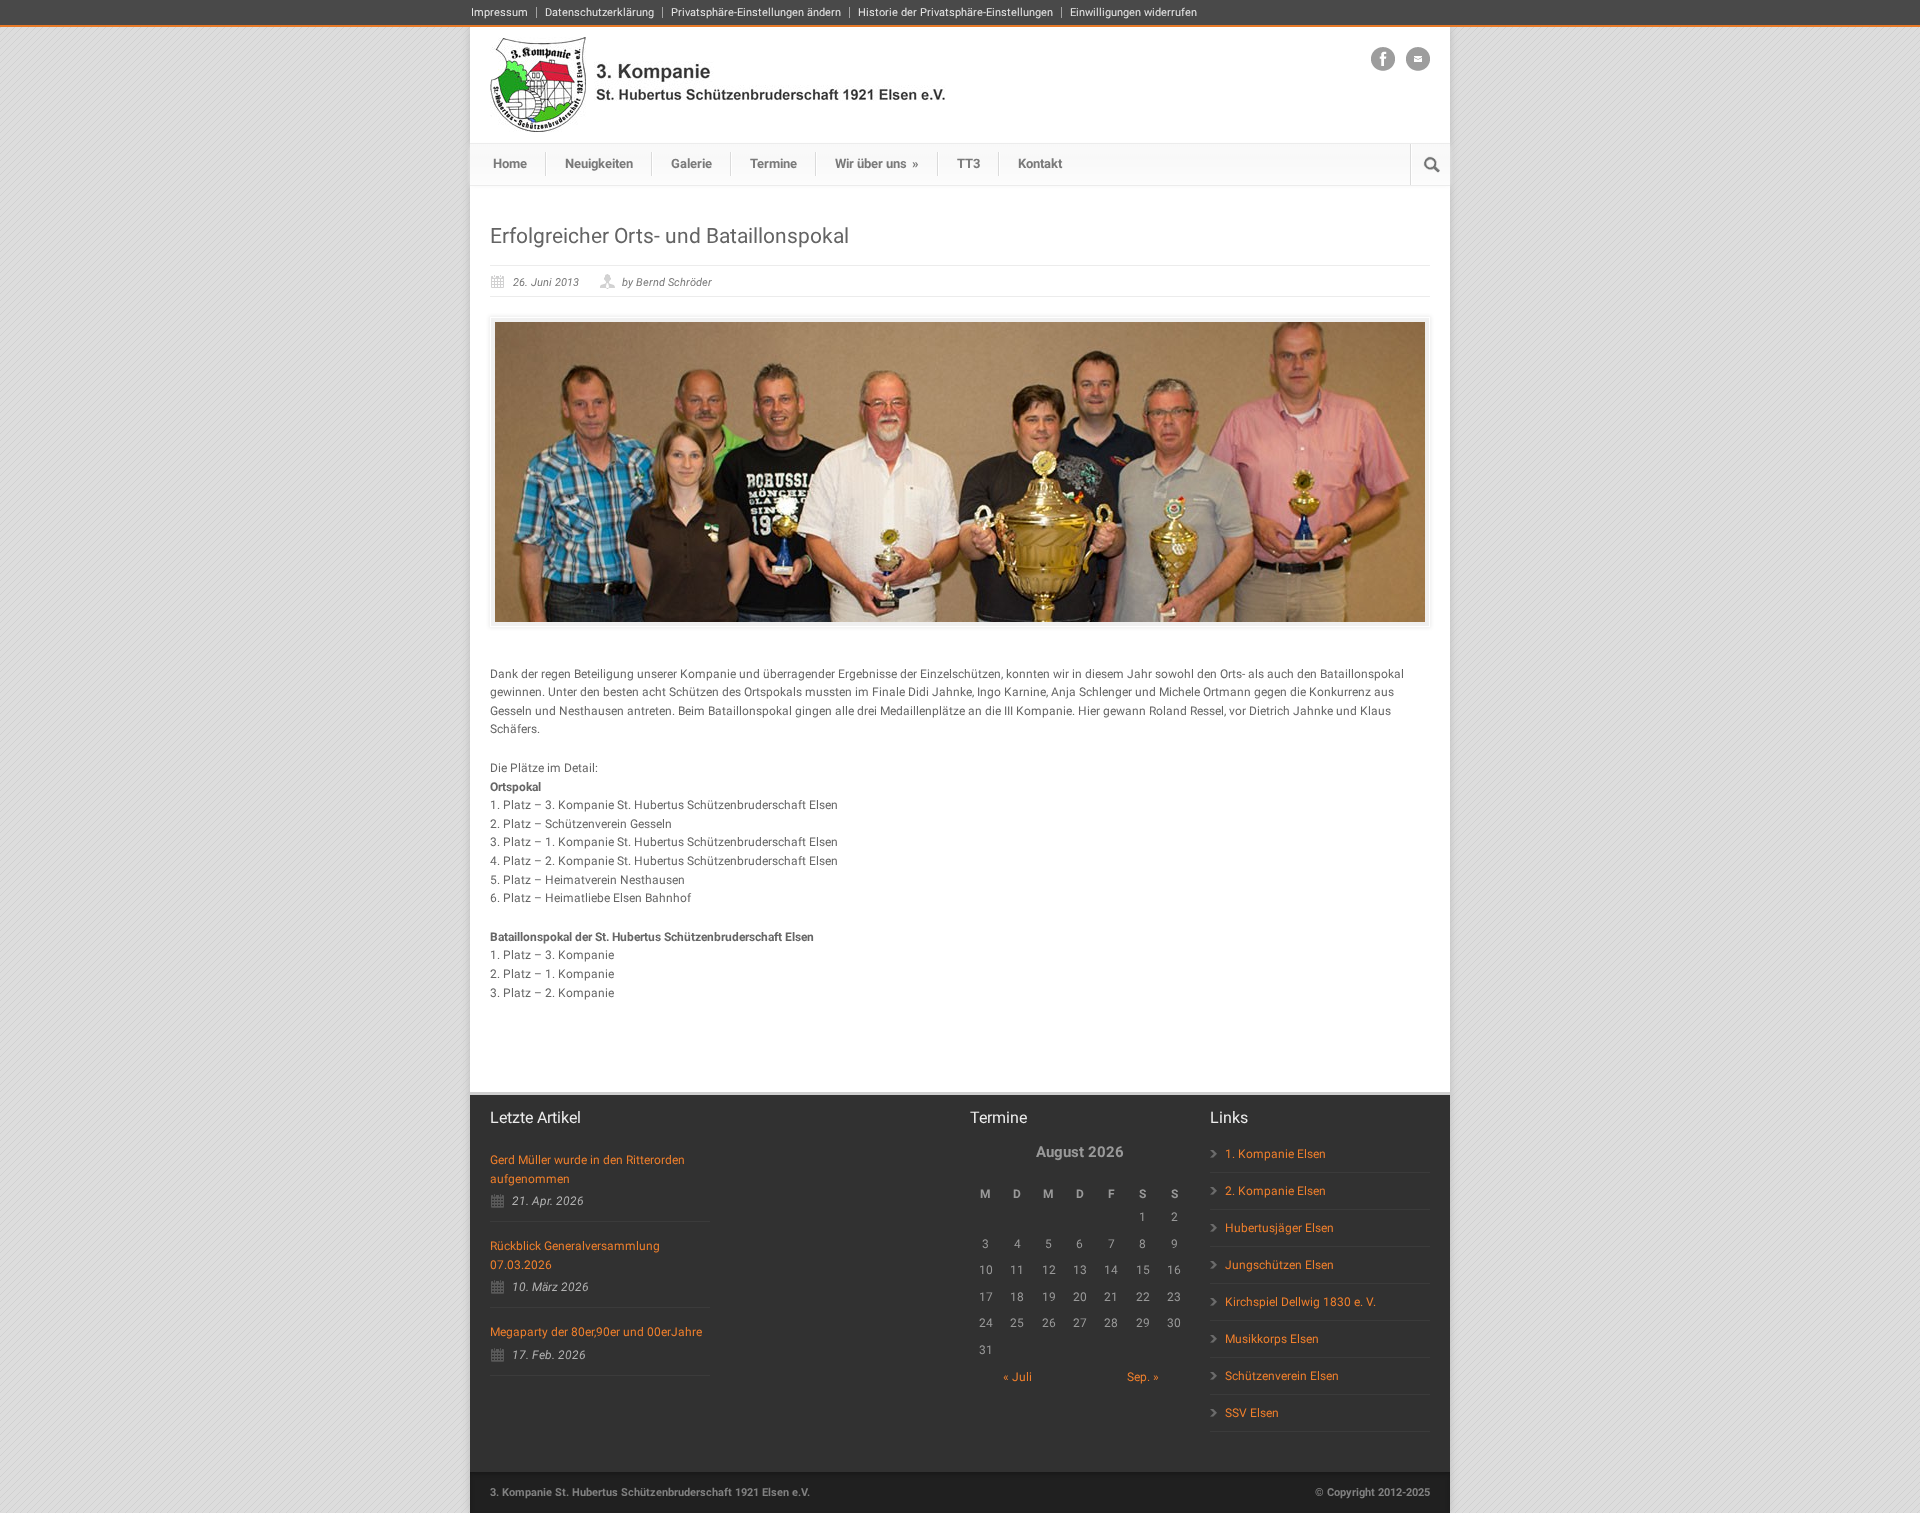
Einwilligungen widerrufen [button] (1133, 12)
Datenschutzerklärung (599, 12)
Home (510, 163)
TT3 (968, 163)
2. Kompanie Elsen (1275, 1191)
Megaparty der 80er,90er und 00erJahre (596, 1332)
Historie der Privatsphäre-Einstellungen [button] (955, 12)
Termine (773, 163)
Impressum (499, 12)
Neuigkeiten (599, 163)
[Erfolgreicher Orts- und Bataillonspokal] (960, 472)
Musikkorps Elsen (1272, 1339)
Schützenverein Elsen (1282, 1376)
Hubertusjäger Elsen (1279, 1228)
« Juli (1017, 1377)
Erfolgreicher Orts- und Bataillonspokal (669, 236)
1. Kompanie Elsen (1275, 1154)
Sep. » (1143, 1377)
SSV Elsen (1252, 1413)
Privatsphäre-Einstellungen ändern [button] (756, 12)
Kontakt (1040, 163)
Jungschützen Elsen (1279, 1265)
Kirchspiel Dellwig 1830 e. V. (1300, 1302)
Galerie (691, 163)
